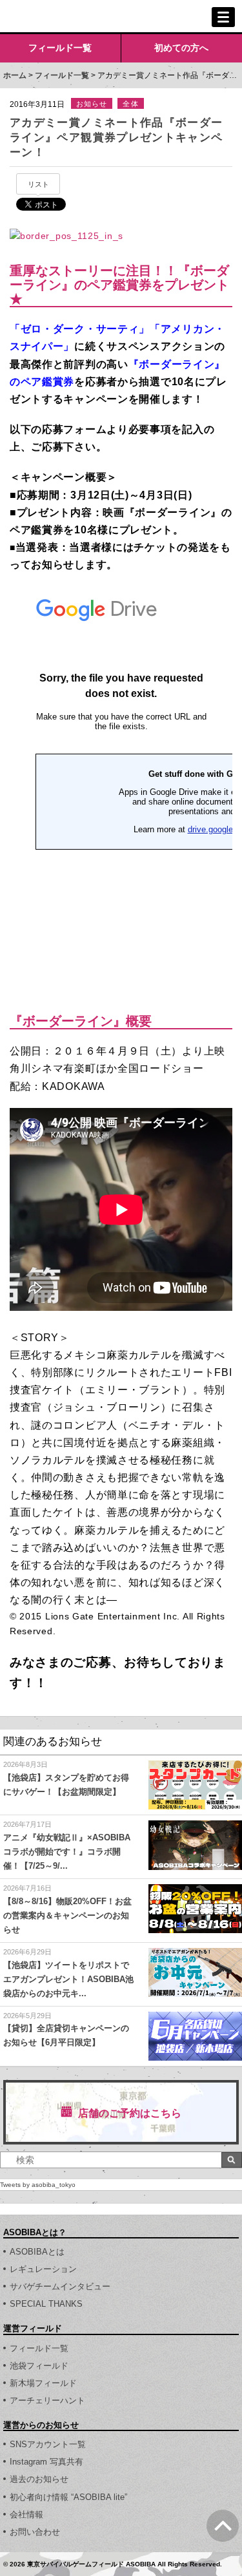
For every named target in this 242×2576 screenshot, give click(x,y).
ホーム (15, 75)
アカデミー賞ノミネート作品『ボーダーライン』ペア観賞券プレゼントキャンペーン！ (116, 138)
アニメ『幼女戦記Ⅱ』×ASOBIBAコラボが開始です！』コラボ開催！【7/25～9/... (67, 1852)
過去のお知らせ (39, 2479)
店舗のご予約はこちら (130, 2113)
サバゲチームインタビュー (60, 2286)
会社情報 (26, 2514)
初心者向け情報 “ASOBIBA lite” (68, 2497)
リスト (38, 184)
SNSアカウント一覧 (48, 2444)
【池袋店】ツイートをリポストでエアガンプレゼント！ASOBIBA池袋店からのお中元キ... (68, 1979)
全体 (130, 104)
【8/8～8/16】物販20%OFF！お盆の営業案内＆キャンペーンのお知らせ (67, 1915)
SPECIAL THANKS (46, 2304)
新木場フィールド (43, 2383)
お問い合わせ (35, 2532)
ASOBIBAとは (37, 2252)
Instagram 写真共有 (46, 2462)
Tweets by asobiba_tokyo (38, 2185)
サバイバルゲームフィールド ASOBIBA (58, 17)
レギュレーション (43, 2269)
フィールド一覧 (60, 48)
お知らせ (92, 104)
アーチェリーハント (47, 2400)
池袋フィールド (39, 2366)
